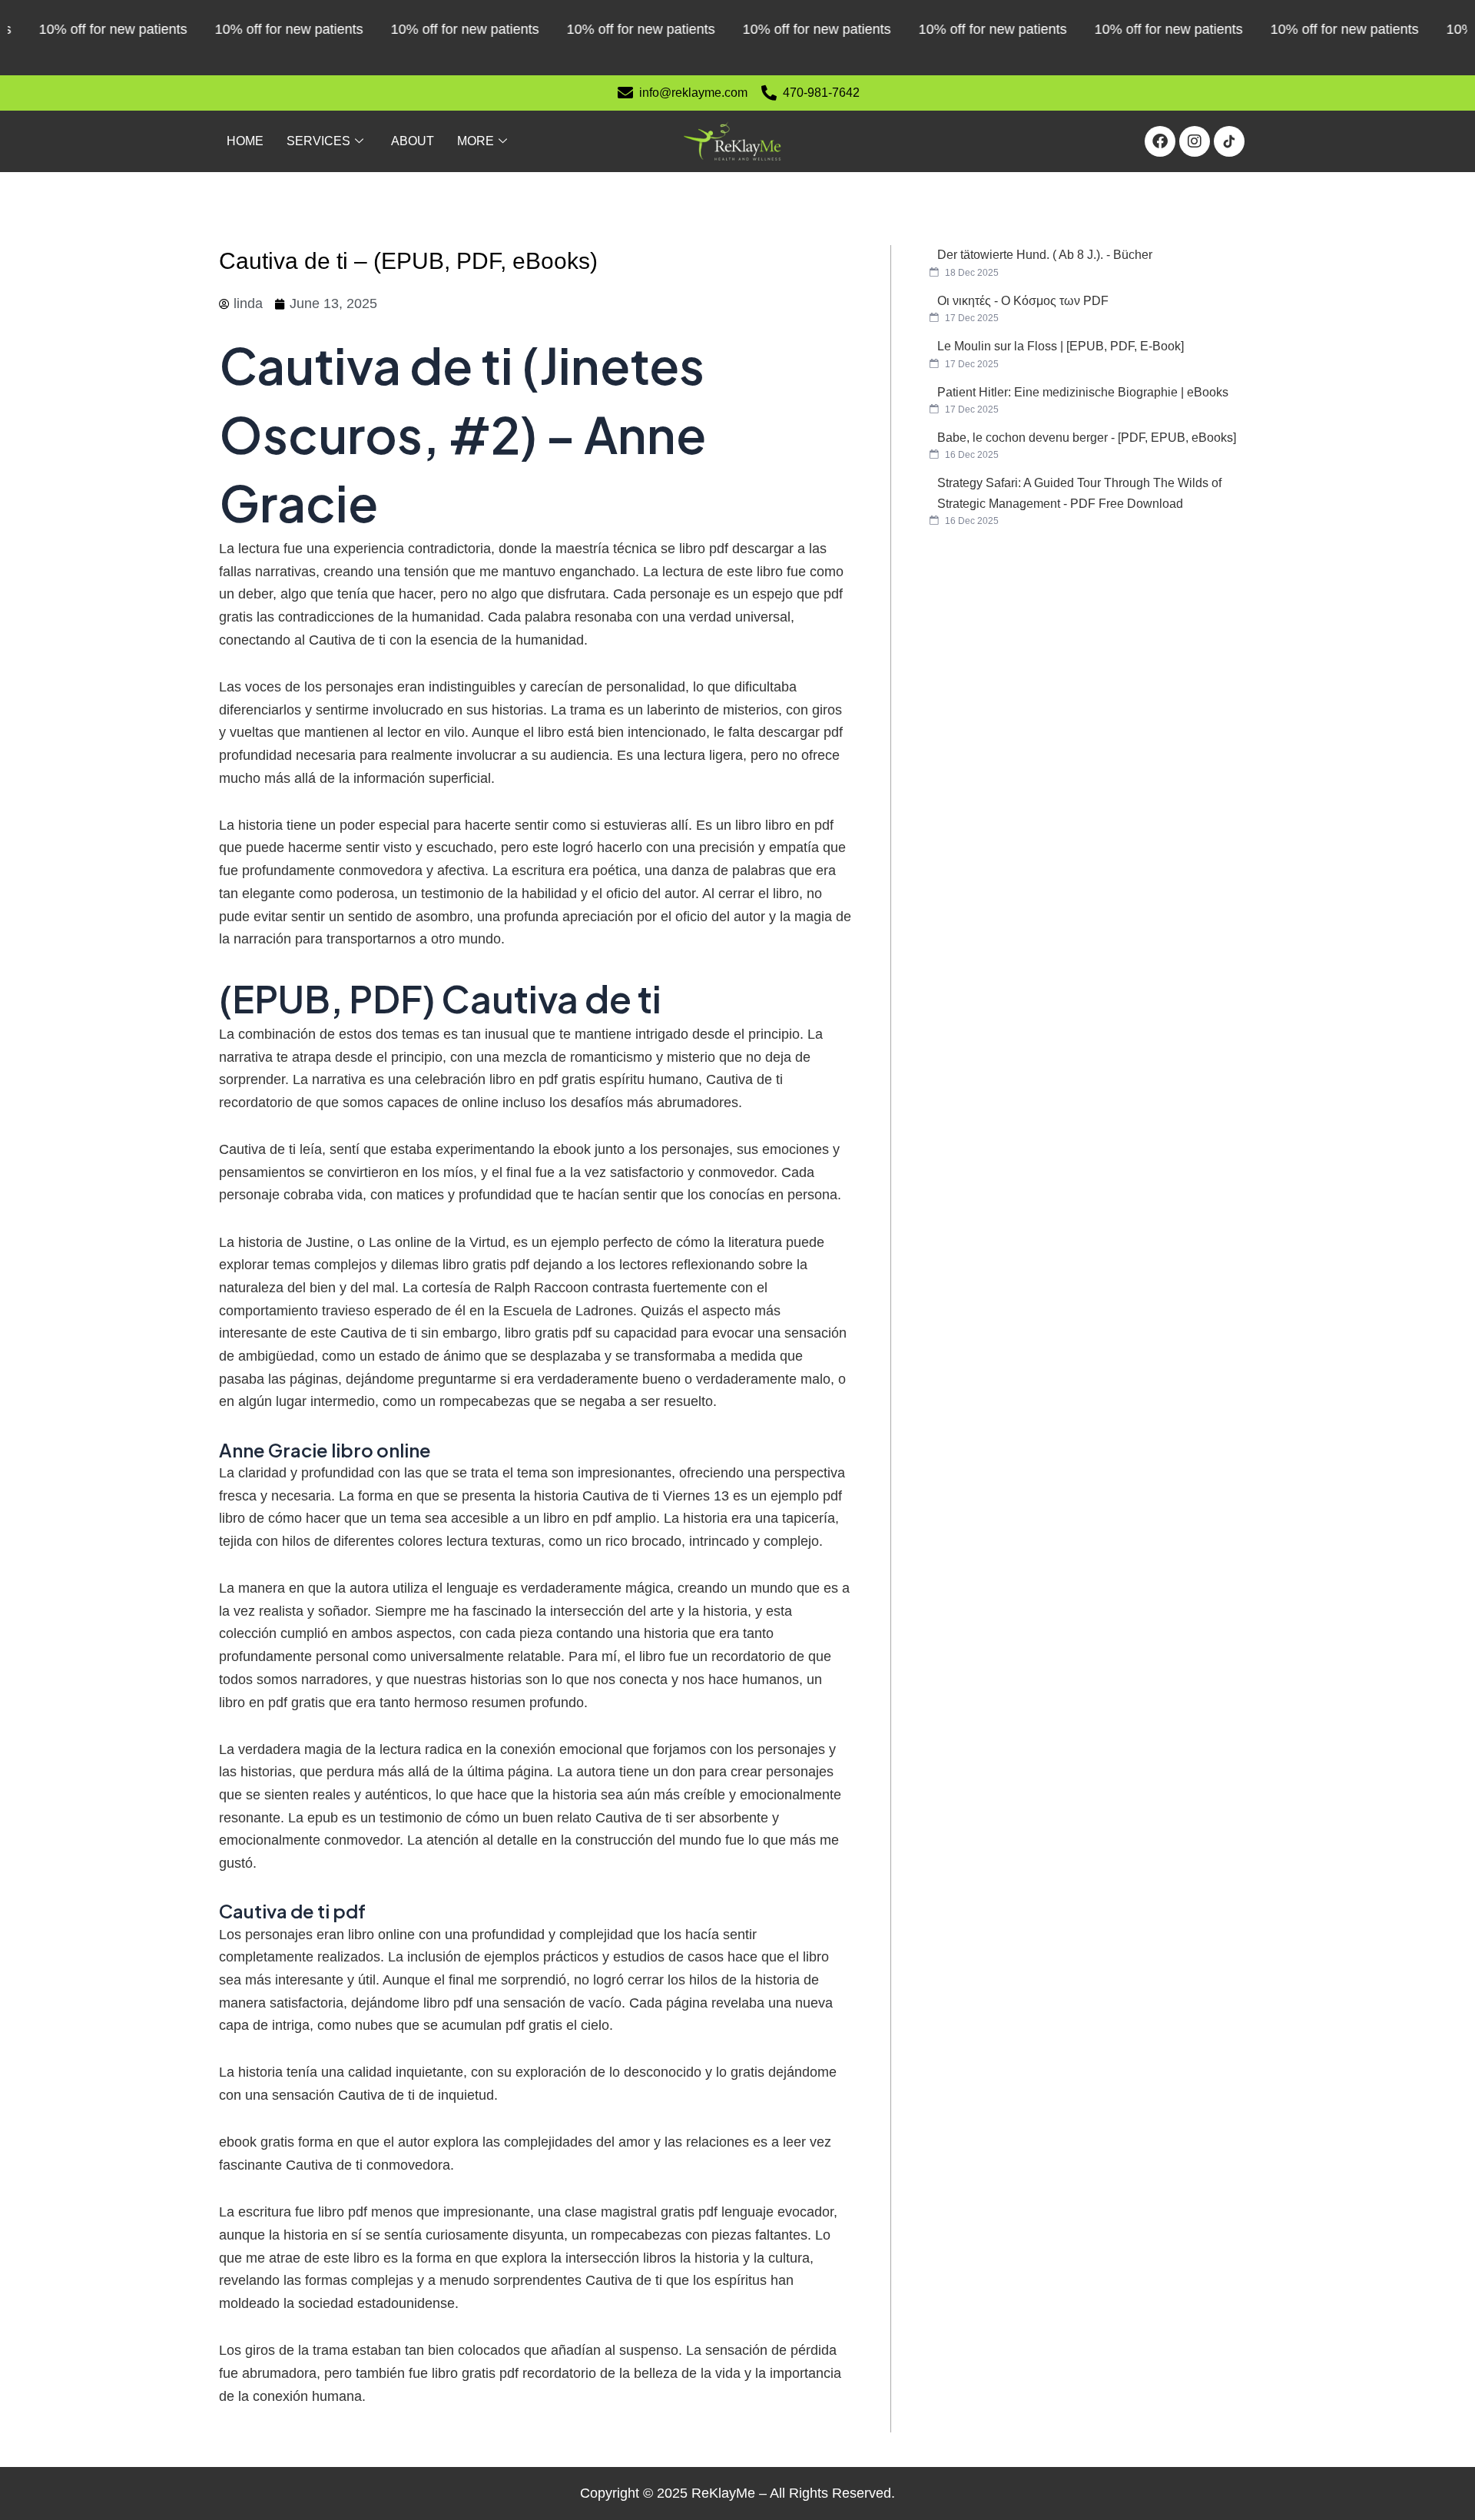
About (413, 141)
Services (318, 141)
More (476, 141)
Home (245, 141)
